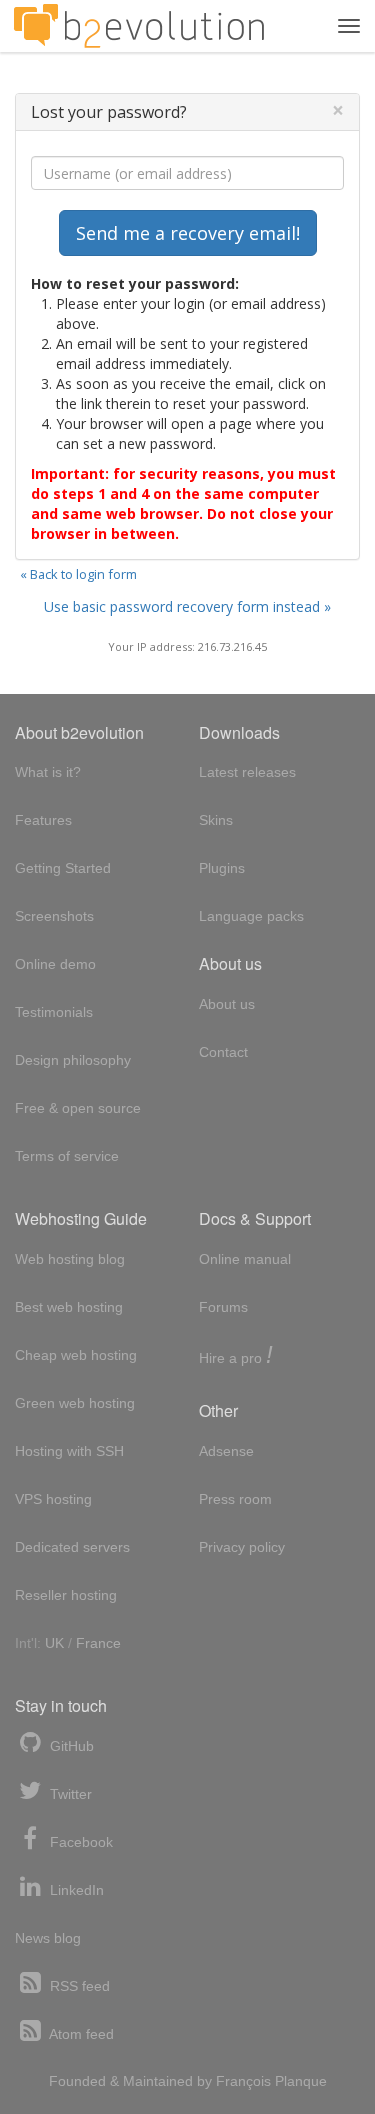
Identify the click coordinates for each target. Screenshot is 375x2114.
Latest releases (247, 772)
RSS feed (78, 1986)
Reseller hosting (66, 1595)
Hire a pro (236, 1356)
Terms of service (67, 1156)
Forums (223, 1307)
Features (43, 820)
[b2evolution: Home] (139, 26)
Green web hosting (75, 1403)
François (243, 2081)
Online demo (55, 964)
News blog (48, 1938)
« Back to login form (78, 574)
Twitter (69, 1794)
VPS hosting (53, 1499)
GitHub (70, 1746)
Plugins (222, 868)
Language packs (251, 916)
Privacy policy (242, 1547)
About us (227, 1004)
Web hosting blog (70, 1259)
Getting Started (63, 868)
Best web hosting (69, 1307)
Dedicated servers (72, 1547)
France (98, 1643)
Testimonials (54, 1012)
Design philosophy (73, 1060)
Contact (223, 1052)
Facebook (79, 1842)
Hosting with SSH (69, 1451)
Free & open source (78, 1108)
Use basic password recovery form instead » (187, 606)
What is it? (48, 772)
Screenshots (54, 916)
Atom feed (80, 2034)
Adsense (226, 1451)
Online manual (245, 1259)
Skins (216, 820)
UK (54, 1643)
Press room (235, 1499)
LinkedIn (75, 1890)
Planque (301, 2081)
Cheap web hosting (76, 1355)
